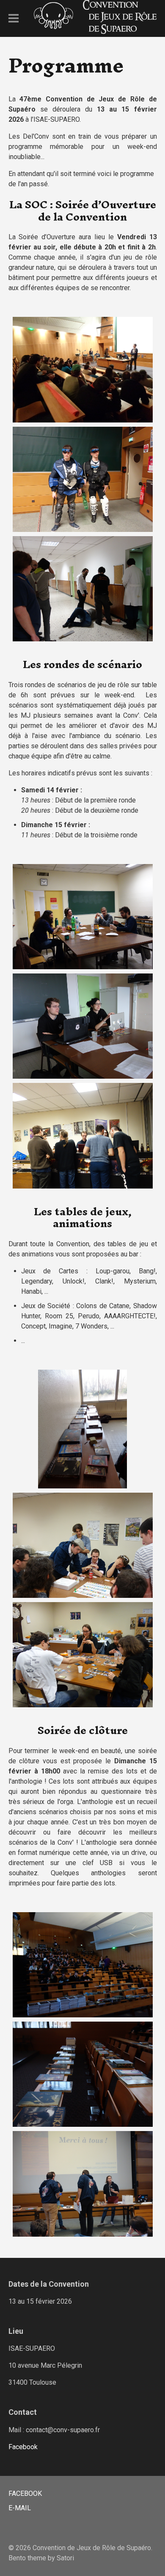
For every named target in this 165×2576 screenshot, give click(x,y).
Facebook (23, 2447)
